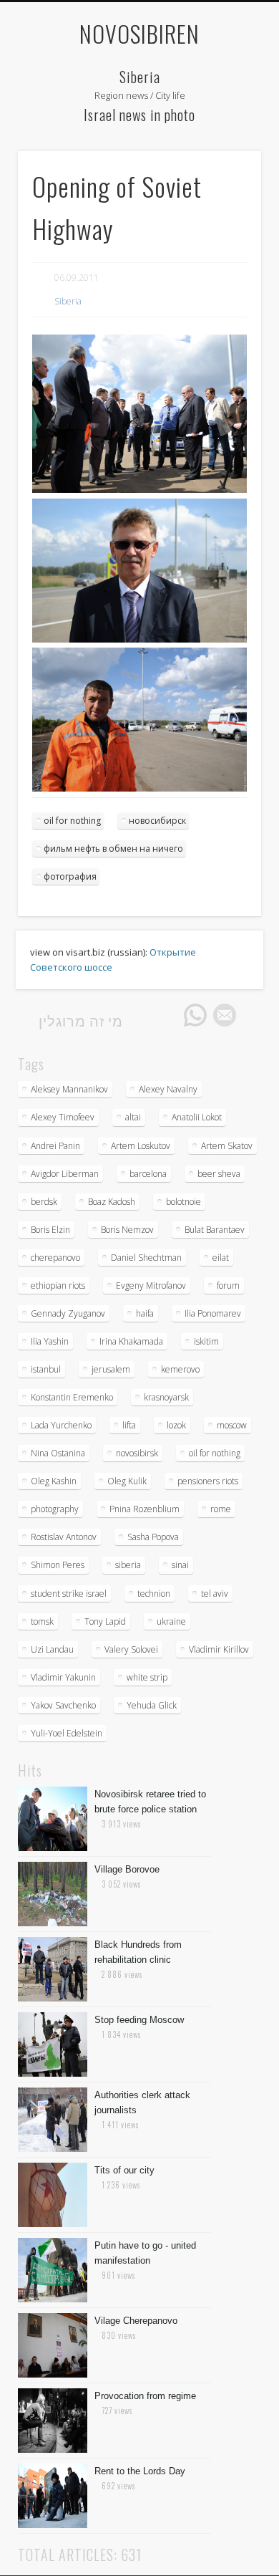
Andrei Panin (55, 1146)
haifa (145, 1313)
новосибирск (157, 821)
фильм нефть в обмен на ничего (113, 849)
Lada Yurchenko (61, 1425)
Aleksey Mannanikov (69, 1089)
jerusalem (111, 1369)
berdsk (44, 1202)
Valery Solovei (131, 1649)
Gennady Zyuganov (68, 1313)
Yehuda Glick (152, 1705)
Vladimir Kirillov (219, 1649)
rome (221, 1509)
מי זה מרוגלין (81, 1020)
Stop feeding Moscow (139, 2020)
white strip (147, 1677)
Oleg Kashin (54, 1481)
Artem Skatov (227, 1146)
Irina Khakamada (131, 1341)
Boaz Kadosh (112, 1202)
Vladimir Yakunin (63, 1677)
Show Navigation (225, 82)
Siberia (68, 301)
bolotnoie (183, 1202)
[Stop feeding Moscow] (53, 2073)
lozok (176, 1425)
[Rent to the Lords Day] (53, 2524)
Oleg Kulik (127, 1481)
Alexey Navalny (168, 1089)
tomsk (42, 1621)
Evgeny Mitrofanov (151, 1285)
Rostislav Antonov (64, 1537)
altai (133, 1117)
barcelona (148, 1174)
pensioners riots (208, 1481)
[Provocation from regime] (53, 2449)
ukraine (171, 1621)
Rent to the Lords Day (140, 2471)
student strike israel (69, 1594)
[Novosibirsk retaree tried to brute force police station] (53, 1847)
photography (55, 1509)
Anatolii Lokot (197, 1117)
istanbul (46, 1369)
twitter (137, 1015)
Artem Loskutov (141, 1146)
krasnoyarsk (166, 1397)
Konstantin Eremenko (72, 1397)
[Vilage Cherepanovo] (53, 2374)
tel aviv (215, 1594)
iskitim (206, 1341)
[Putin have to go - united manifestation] (53, 2299)
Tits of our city (124, 2170)
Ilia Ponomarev (213, 1313)
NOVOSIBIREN (139, 33)
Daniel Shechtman (146, 1258)
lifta (129, 1425)
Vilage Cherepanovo (136, 2321)
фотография (70, 876)
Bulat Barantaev (215, 1230)
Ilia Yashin (50, 1341)
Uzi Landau (52, 1649)
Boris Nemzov (127, 1230)
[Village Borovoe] (53, 1923)
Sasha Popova (153, 1537)
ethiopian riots (58, 1285)
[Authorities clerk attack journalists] (53, 2148)
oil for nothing (72, 821)
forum (228, 1285)
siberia (128, 1565)
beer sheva (219, 1174)
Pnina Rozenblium (145, 1509)
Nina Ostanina (58, 1453)
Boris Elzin (50, 1230)
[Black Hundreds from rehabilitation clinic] (53, 1998)
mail (225, 1015)
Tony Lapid (105, 1621)
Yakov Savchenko (63, 1705)
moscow (232, 1425)
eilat (221, 1258)
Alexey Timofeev (63, 1117)
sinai (180, 1565)
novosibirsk (137, 1453)
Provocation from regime (145, 2396)
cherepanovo (55, 1258)
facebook (166, 1015)
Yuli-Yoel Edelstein (67, 1733)
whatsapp (195, 1015)
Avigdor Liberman (65, 1174)
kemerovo (180, 1369)
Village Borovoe (127, 1869)
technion (154, 1594)
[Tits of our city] (53, 2224)
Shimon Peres (58, 1565)
